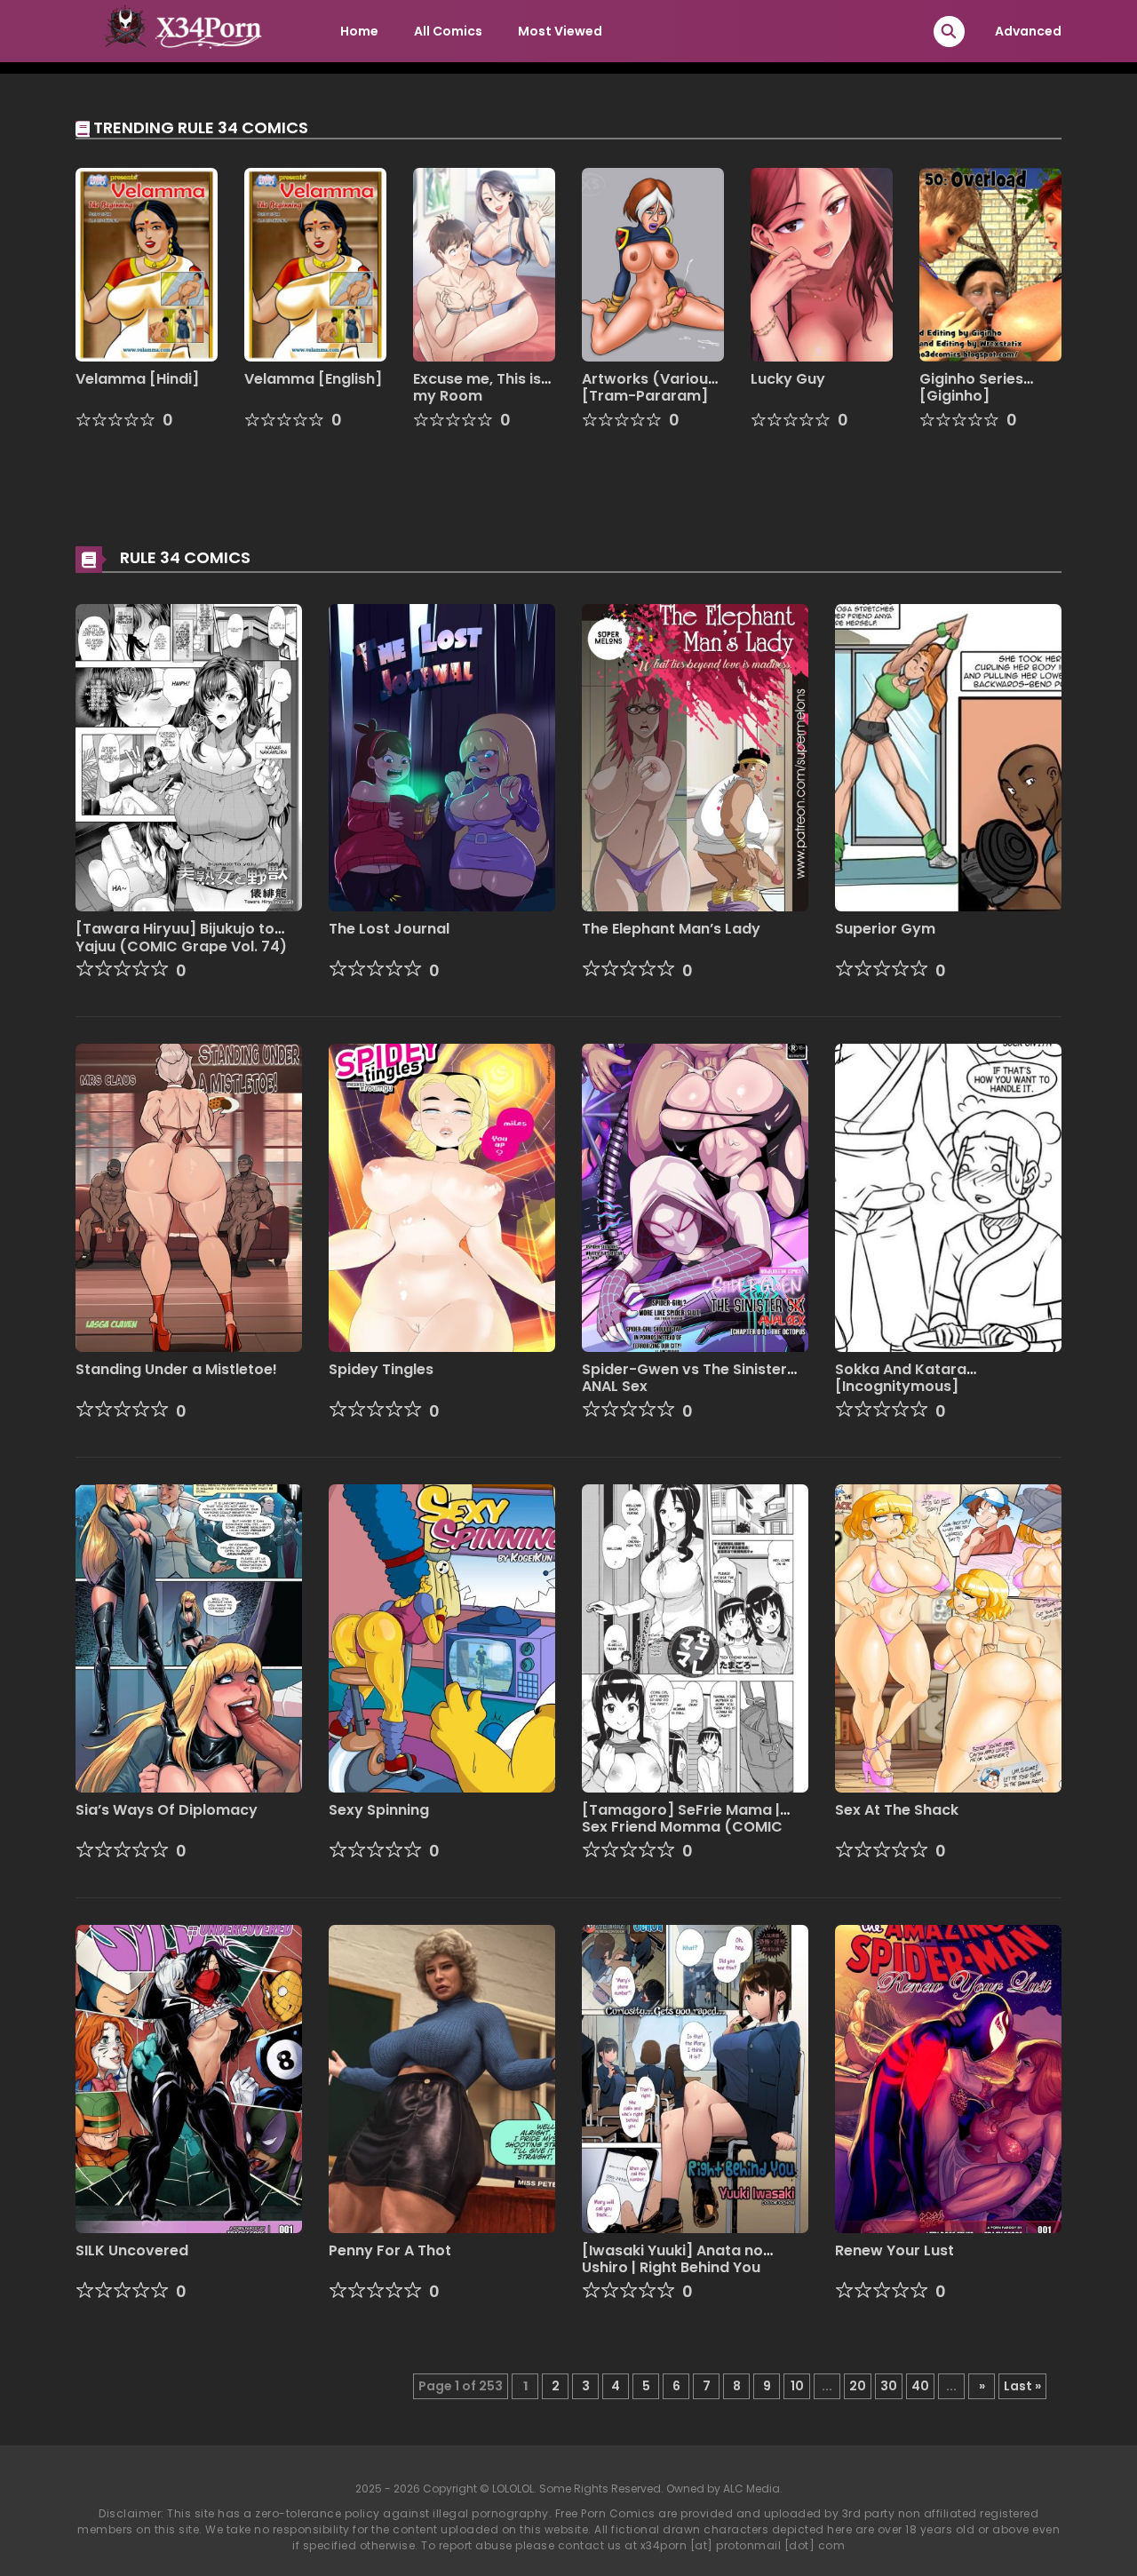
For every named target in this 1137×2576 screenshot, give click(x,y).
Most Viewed (560, 31)
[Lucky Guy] (822, 264)
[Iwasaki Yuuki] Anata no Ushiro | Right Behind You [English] (672, 2267)
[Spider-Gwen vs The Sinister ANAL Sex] (695, 1197)
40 (920, 2386)
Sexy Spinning (379, 1810)
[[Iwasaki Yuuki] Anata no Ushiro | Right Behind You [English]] (695, 2078)
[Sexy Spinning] (442, 1637)
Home (359, 31)
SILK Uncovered (132, 2250)
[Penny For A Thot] (442, 2078)
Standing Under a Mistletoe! (176, 1369)
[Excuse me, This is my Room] (484, 264)
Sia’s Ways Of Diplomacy (167, 1810)
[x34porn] (179, 30)
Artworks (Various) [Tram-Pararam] (652, 387)
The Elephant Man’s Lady (671, 929)
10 (797, 2386)
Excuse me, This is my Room (477, 387)
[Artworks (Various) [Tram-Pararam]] (653, 264)
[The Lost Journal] (442, 757)
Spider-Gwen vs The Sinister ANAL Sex (684, 1378)
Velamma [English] (313, 379)
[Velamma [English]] (315, 264)
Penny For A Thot (390, 2250)
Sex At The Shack (897, 1810)
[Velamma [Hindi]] (147, 264)
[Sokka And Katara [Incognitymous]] (948, 1197)
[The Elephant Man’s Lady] (695, 757)
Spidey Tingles (381, 1369)
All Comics (448, 31)
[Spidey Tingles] (442, 1197)
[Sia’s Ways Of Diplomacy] (189, 1637)
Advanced (1028, 31)
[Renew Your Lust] (948, 2078)
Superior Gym (885, 929)
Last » (1022, 2386)
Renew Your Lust (894, 2250)
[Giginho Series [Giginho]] (990, 264)
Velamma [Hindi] (137, 379)
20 (858, 2386)
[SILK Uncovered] (189, 2078)
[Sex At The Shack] (948, 1637)
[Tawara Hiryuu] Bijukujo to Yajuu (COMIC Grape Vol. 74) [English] (181, 946)
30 (889, 2386)
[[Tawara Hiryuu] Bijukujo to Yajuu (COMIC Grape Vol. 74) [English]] (189, 757)
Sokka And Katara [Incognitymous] (901, 1378)
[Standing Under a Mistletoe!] (189, 1197)
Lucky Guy (788, 379)
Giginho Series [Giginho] (971, 387)
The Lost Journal (389, 929)
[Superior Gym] (948, 757)
